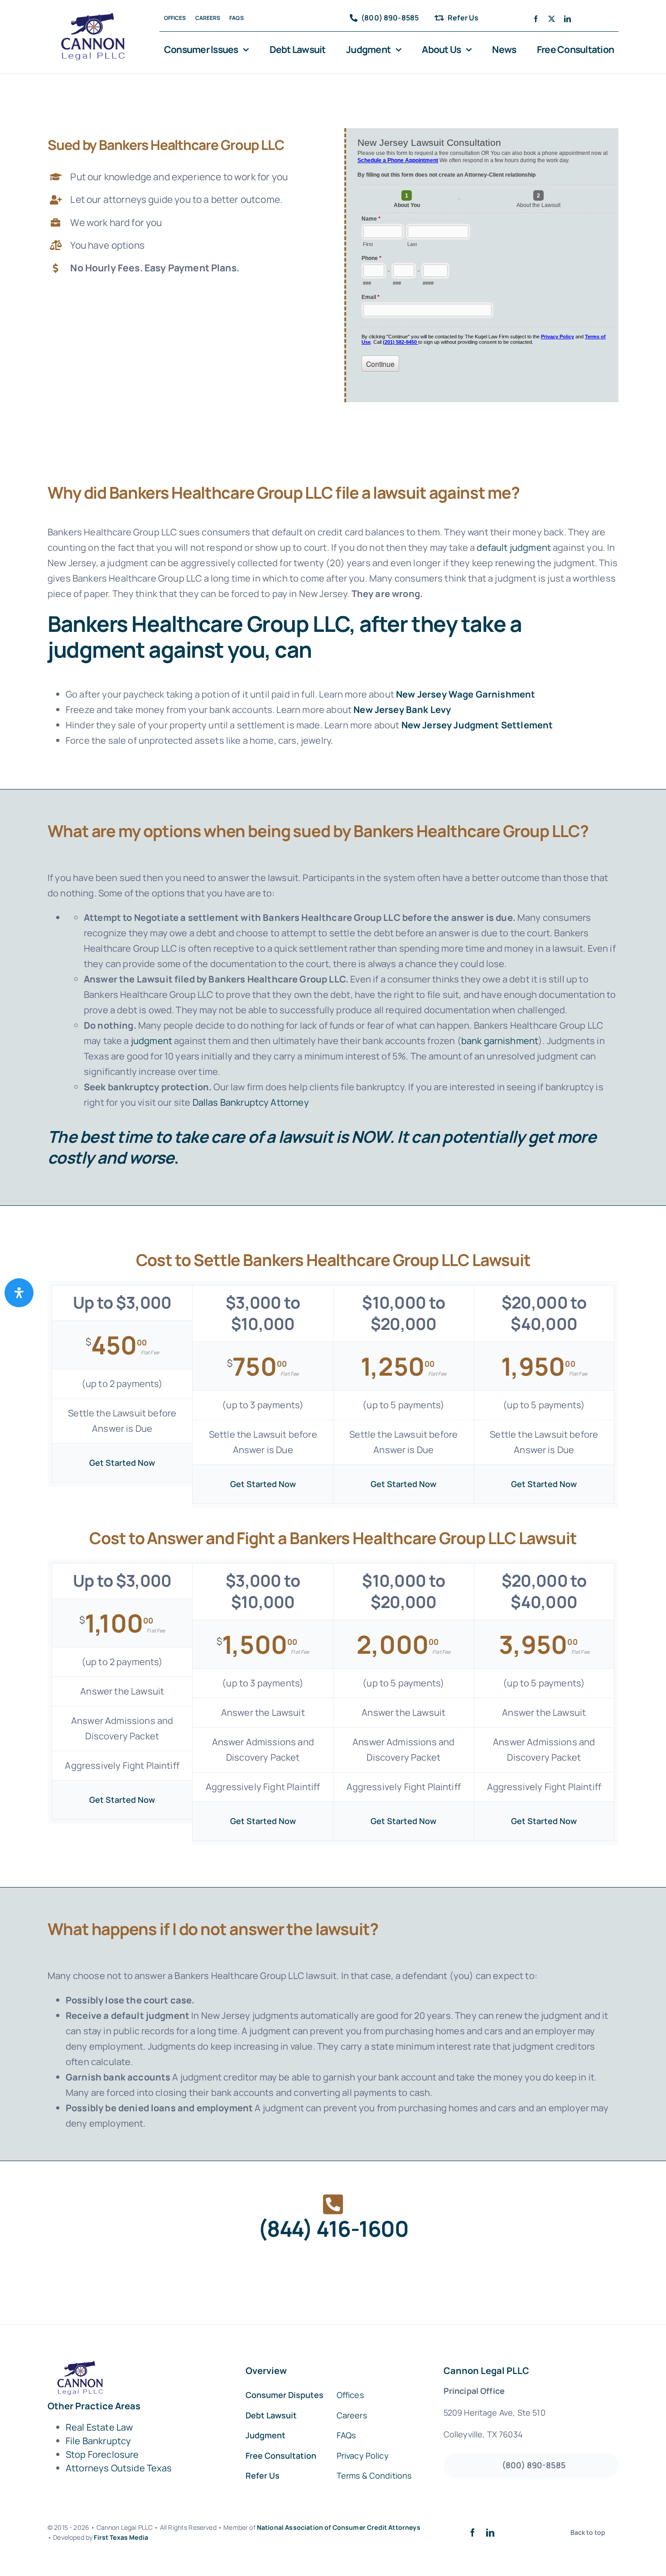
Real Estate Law (99, 2427)
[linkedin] (567, 19)
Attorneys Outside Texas (119, 2468)
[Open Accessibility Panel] (19, 1293)
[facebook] (536, 19)
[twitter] (552, 19)
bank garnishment (500, 1041)
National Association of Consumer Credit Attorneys (339, 2527)
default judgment (514, 547)
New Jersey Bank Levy (402, 710)
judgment (152, 1041)
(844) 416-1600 (333, 2228)
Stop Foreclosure (102, 2454)
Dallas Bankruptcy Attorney (251, 1102)
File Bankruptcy (98, 2441)
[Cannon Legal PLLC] (96, 17)
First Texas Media (121, 2537)
